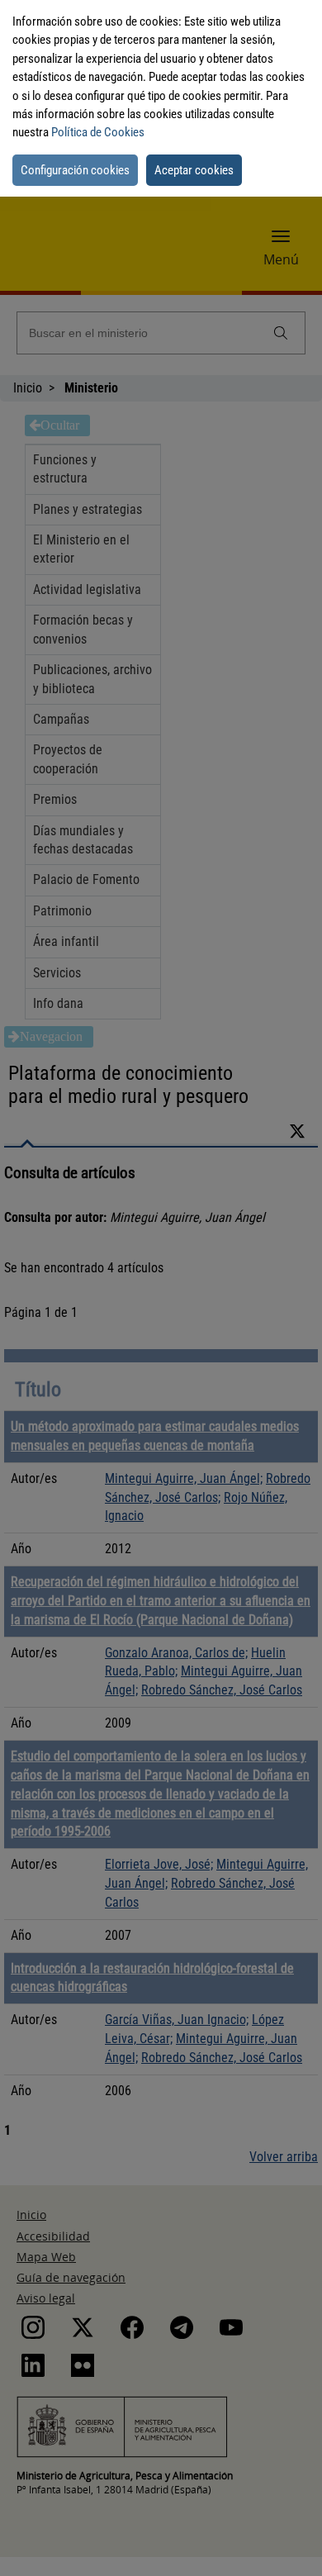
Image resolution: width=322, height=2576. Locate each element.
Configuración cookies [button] (75, 170)
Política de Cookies (98, 132)
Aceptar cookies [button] (194, 170)
